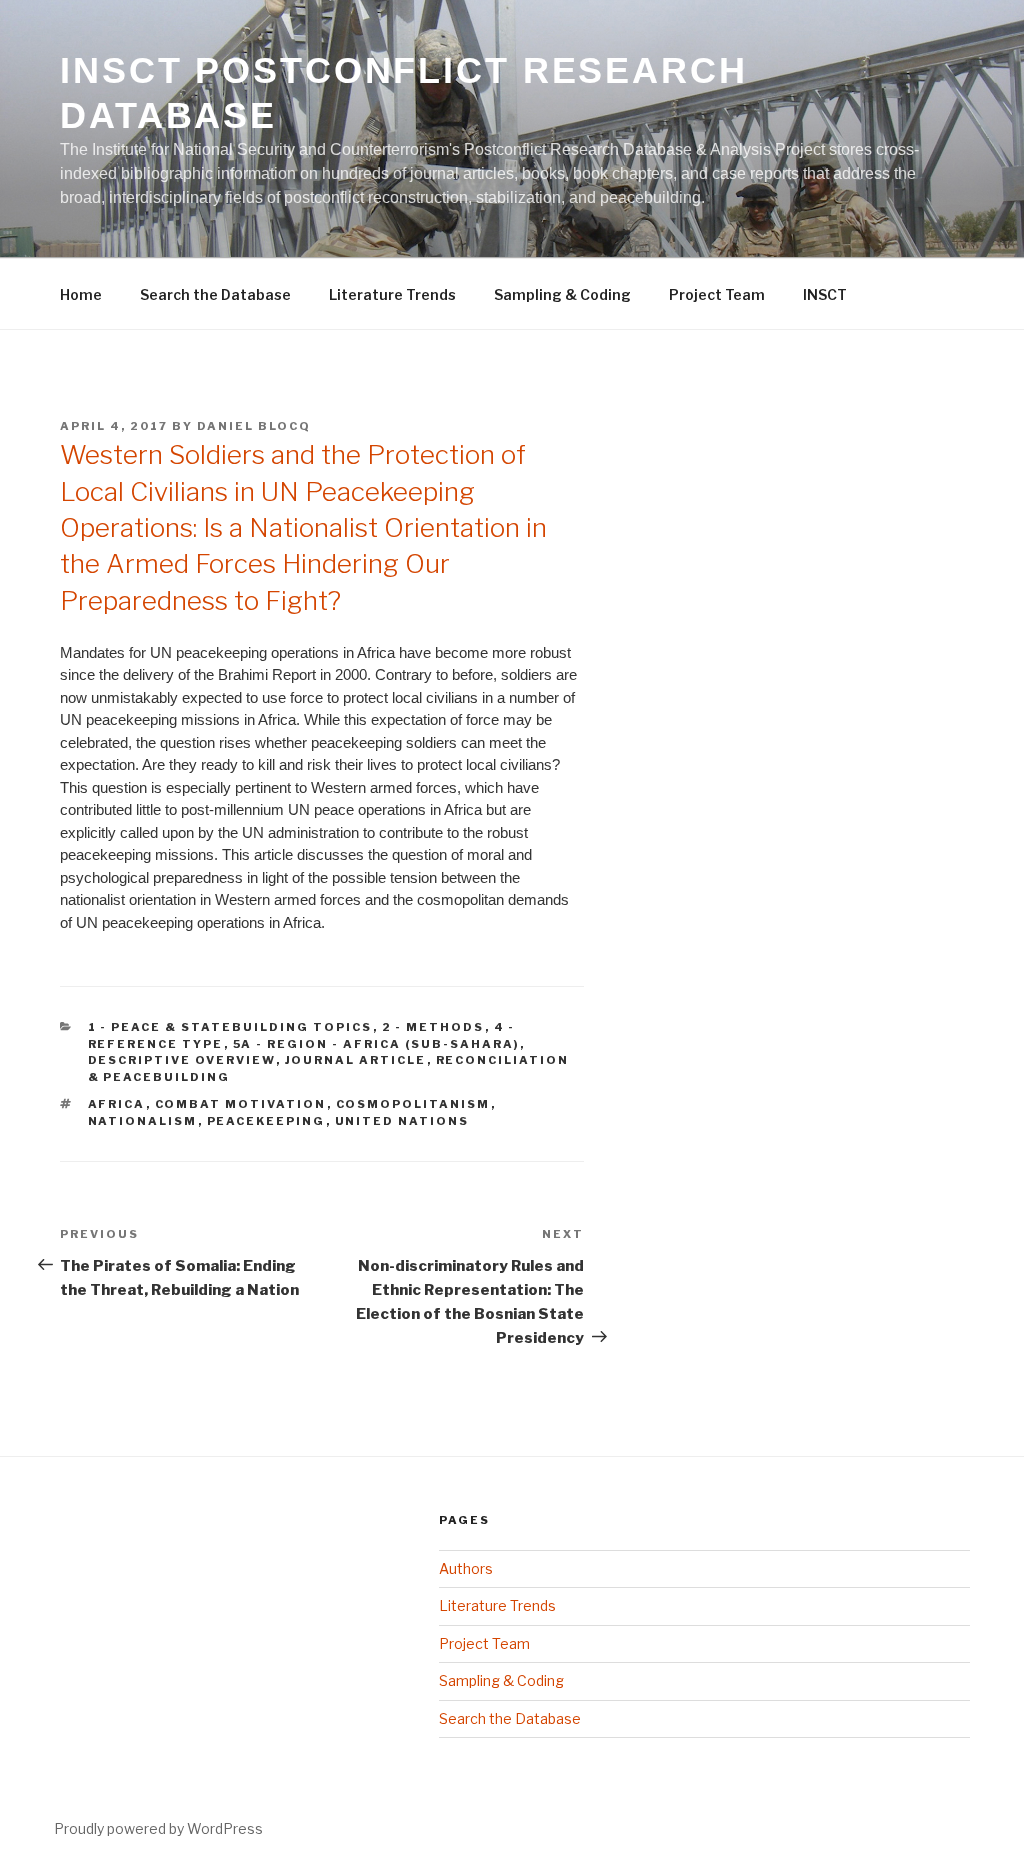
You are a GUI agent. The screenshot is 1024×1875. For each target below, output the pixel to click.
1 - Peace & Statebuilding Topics (230, 1027)
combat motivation (241, 1104)
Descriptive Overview (182, 1060)
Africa (117, 1104)
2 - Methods (433, 1027)
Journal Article (356, 1060)
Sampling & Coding (562, 294)
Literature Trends (392, 294)
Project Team (717, 294)
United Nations (402, 1121)
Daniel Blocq (254, 426)
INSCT (825, 294)
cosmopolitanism (413, 1104)
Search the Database (215, 294)
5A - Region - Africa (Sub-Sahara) (376, 1044)
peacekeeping (266, 1121)
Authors (466, 1568)
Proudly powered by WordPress (158, 1828)
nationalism (143, 1121)
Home (81, 294)
